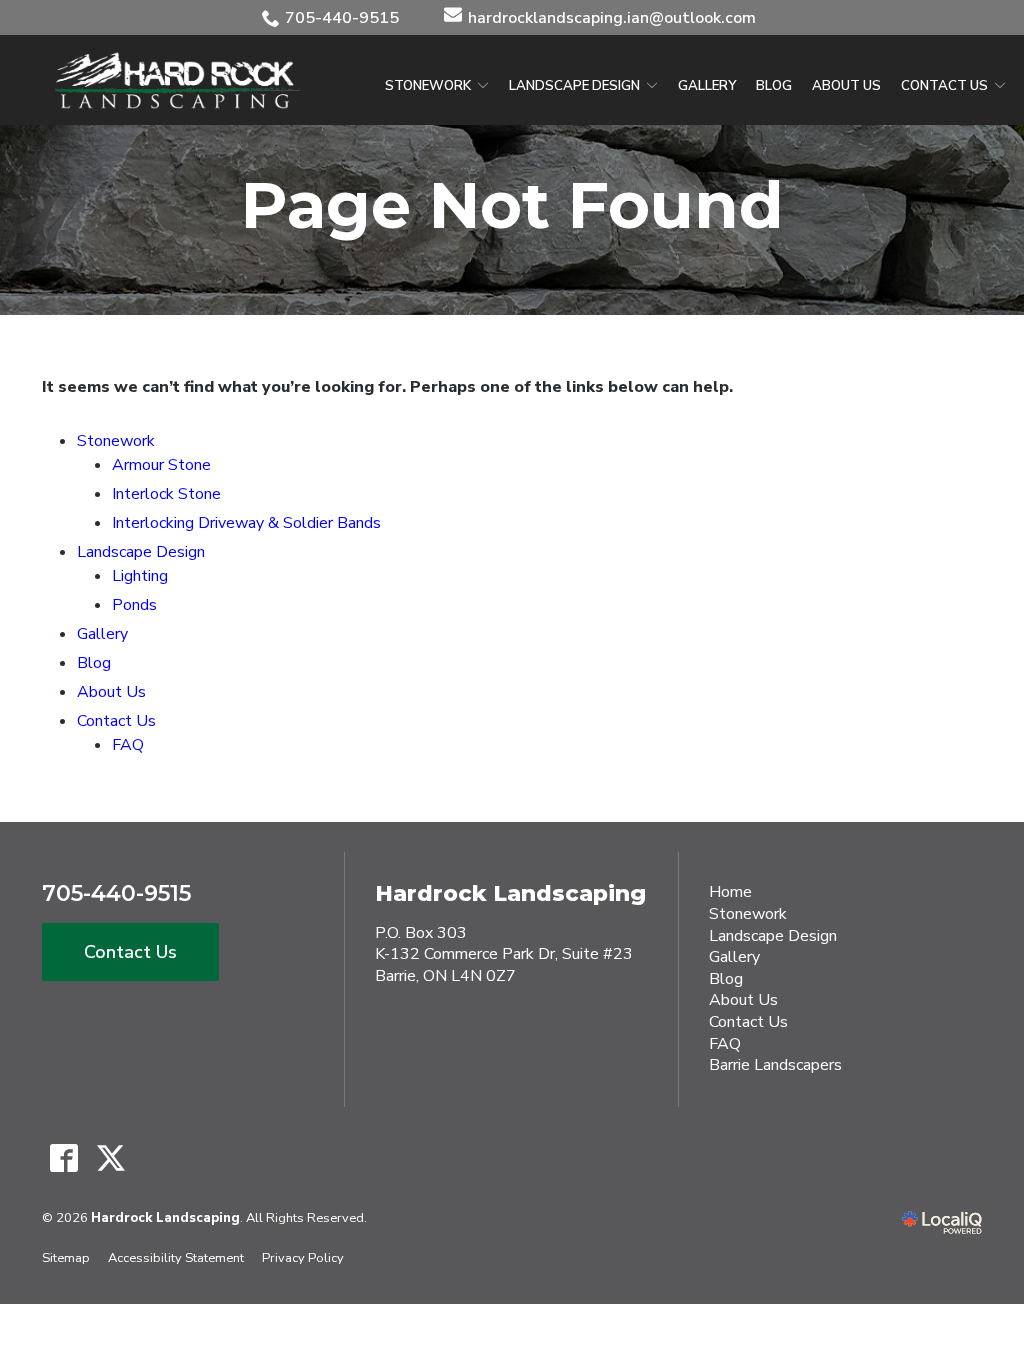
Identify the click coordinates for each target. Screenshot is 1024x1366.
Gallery (707, 86)
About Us (846, 86)
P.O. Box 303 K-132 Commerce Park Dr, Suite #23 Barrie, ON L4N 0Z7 (504, 954)
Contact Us (944, 86)
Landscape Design (574, 86)
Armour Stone (161, 465)
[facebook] (63, 1158)
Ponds (134, 605)
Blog (774, 86)
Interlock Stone (166, 494)
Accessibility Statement (176, 1258)
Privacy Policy (303, 1258)
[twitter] (110, 1158)
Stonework (428, 86)
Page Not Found (512, 205)
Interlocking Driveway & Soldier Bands (246, 523)
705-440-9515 (342, 18)
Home (730, 892)
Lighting (140, 576)
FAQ (128, 745)
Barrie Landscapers (775, 1065)
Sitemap (66, 1258)
